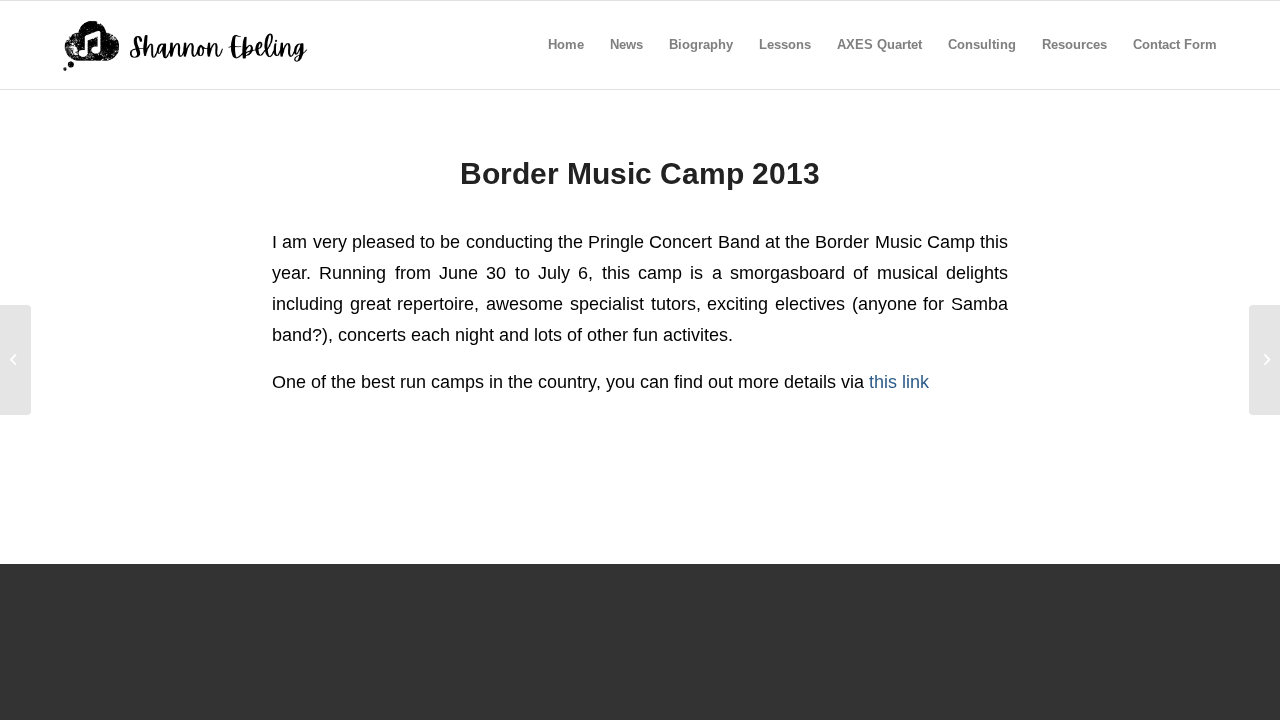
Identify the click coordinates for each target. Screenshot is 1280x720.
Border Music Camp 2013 (640, 173)
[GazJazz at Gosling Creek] (15, 360)
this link (899, 381)
